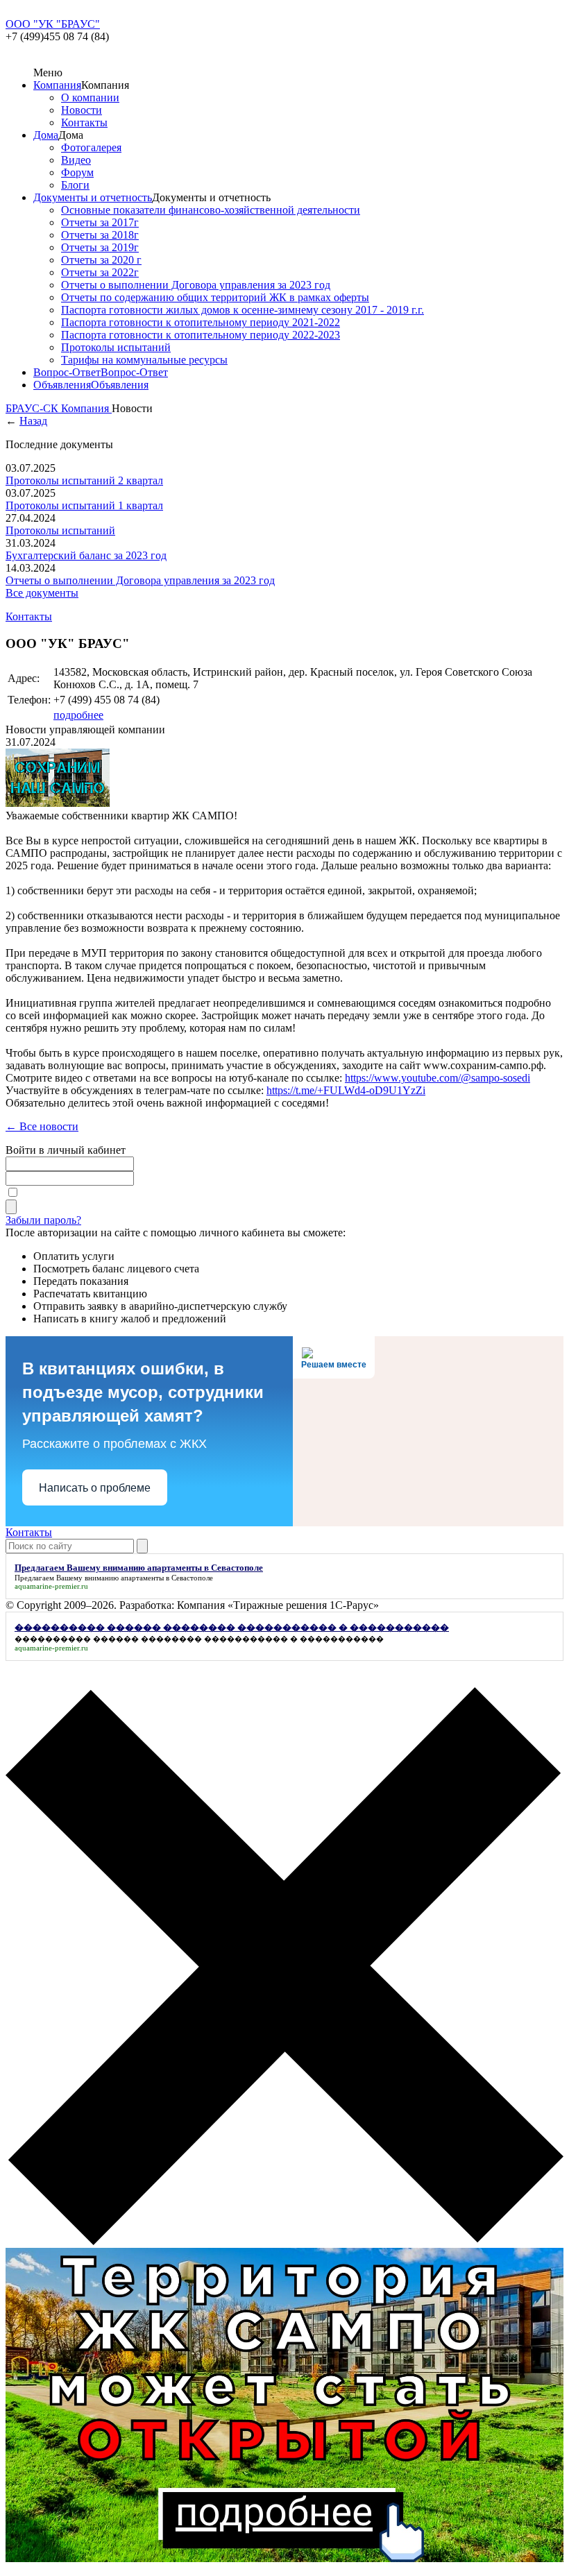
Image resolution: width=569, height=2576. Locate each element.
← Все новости (42, 1126)
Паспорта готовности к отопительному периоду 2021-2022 (201, 322)
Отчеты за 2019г (100, 247)
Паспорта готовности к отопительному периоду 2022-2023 (201, 335)
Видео (76, 160)
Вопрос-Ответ (67, 372)
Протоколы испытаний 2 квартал (84, 480)
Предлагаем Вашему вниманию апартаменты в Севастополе (114, 1578)
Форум (77, 172)
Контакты (84, 122)
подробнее (78, 715)
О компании (90, 97)
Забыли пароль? (43, 1220)
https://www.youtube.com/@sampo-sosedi (438, 1078)
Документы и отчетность (93, 197)
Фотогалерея (91, 147)
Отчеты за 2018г (100, 235)
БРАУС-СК (33, 408)
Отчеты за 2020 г (101, 260)
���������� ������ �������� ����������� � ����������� (199, 1639)
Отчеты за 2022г (100, 272)
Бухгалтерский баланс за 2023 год (86, 555)
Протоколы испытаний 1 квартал (84, 505)
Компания (57, 85)
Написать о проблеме (95, 1488)
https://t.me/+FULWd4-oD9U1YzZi (346, 1090)
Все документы (42, 593)
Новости (82, 110)
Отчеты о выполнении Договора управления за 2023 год (196, 285)
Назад (33, 421)
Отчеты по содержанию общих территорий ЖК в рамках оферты (215, 297)
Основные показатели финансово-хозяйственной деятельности (211, 210)
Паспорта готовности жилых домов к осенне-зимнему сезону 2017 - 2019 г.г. (243, 310)
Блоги (75, 185)
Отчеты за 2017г (100, 222)
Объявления (62, 385)
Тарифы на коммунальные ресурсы (144, 360)
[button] (284, 1968)
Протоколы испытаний (116, 347)
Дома (46, 135)
